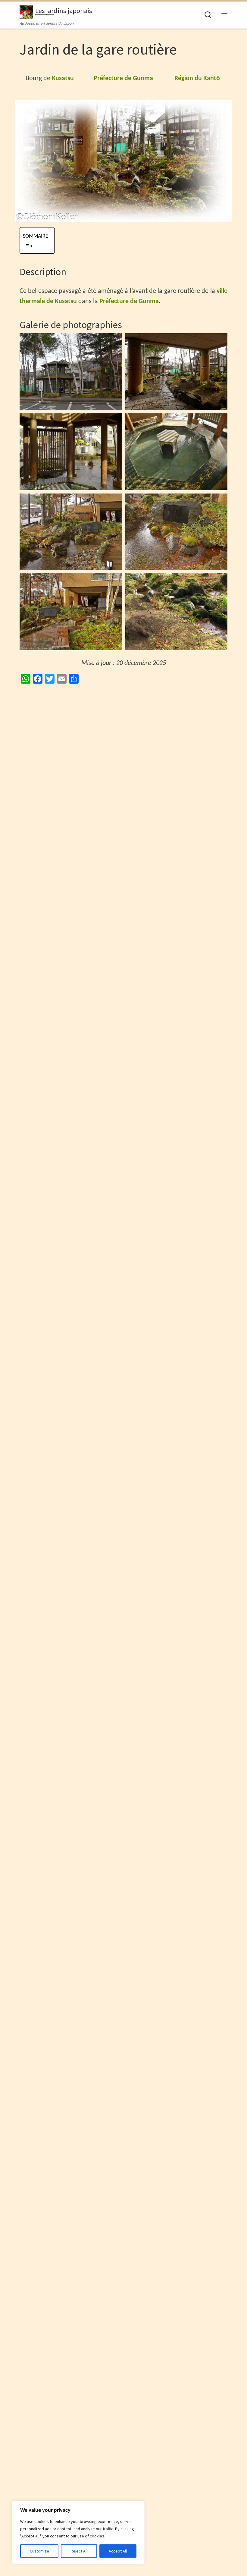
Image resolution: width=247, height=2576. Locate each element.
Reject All (79, 2551)
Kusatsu (63, 78)
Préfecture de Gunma (123, 78)
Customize (39, 2551)
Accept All (118, 2551)
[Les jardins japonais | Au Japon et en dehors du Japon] (26, 11)
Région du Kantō (197, 78)
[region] (78, 2532)
